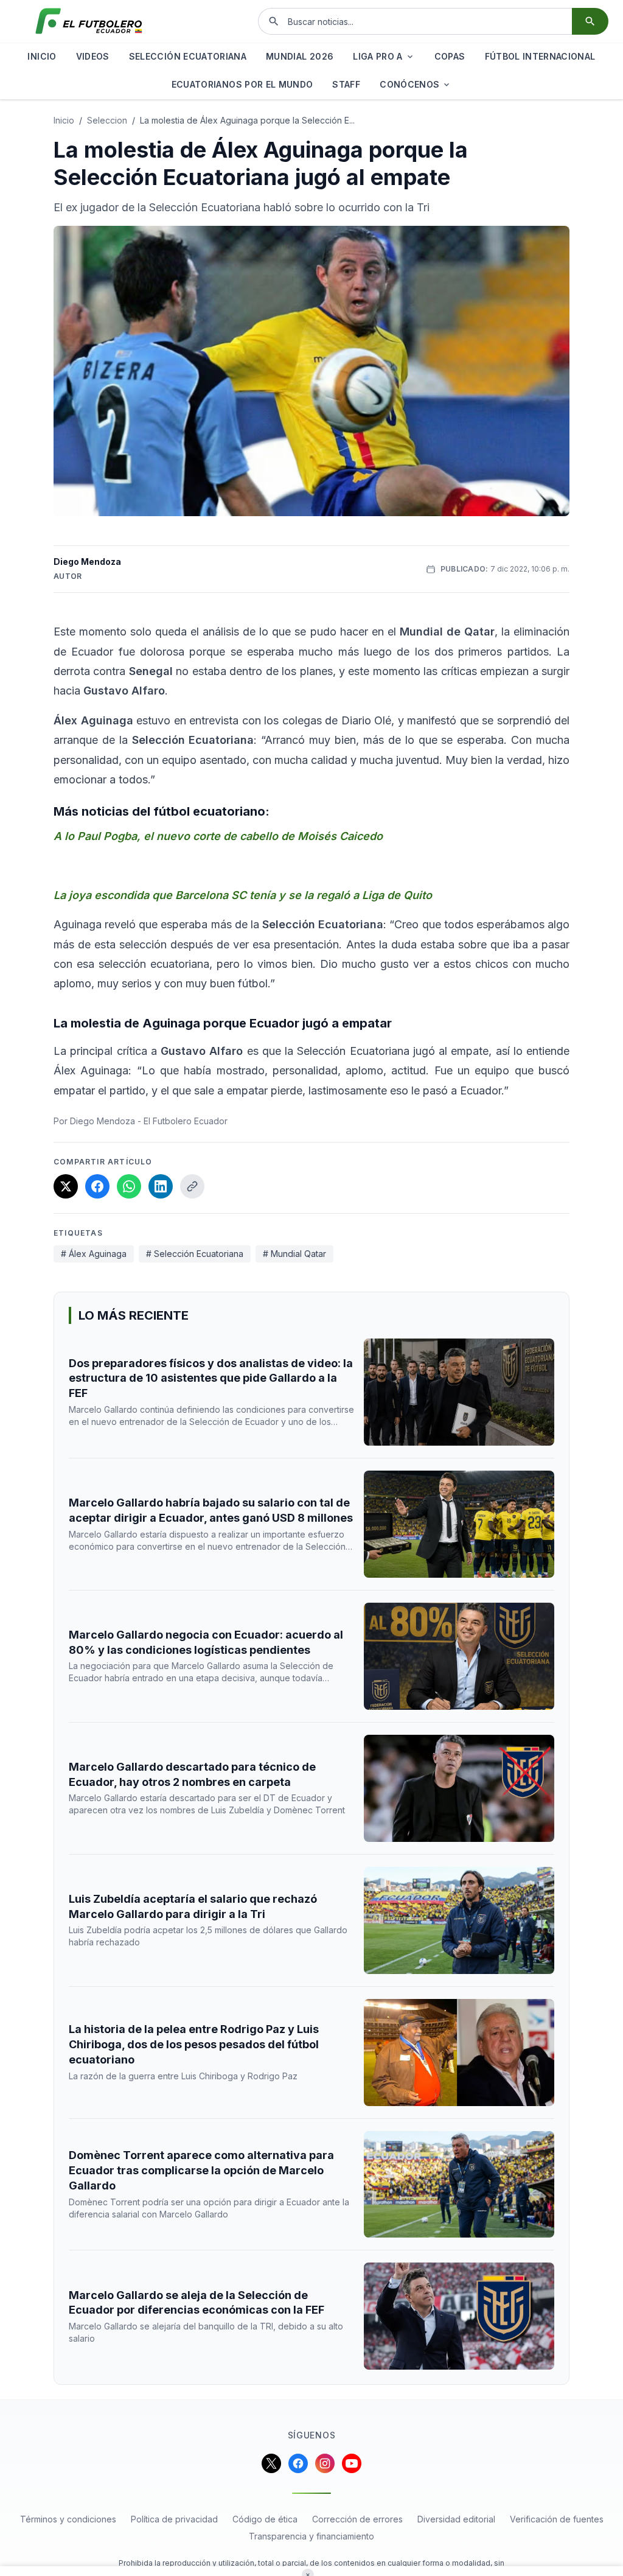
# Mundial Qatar (294, 1254)
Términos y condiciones (68, 2519)
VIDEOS (93, 56)
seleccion (107, 120)
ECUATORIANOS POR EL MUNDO (242, 84)
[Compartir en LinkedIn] (161, 1186)
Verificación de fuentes (557, 2519)
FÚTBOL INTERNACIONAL (540, 56)
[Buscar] (590, 21)
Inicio (64, 120)
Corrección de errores (357, 2519)
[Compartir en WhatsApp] (129, 1186)
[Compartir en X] (66, 1186)
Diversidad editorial (456, 2519)
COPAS (450, 56)
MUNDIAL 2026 (300, 56)
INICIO (42, 56)
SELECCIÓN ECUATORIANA (188, 56)
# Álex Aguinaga (94, 1254)
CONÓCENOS (409, 84)
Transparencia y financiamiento (311, 2536)
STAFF (346, 84)
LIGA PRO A (378, 56)
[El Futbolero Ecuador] (89, 21)
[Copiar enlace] (192, 1186)
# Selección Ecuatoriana (195, 1254)
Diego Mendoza (87, 562)
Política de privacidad (174, 2519)
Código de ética (265, 2519)
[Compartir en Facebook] (97, 1186)
